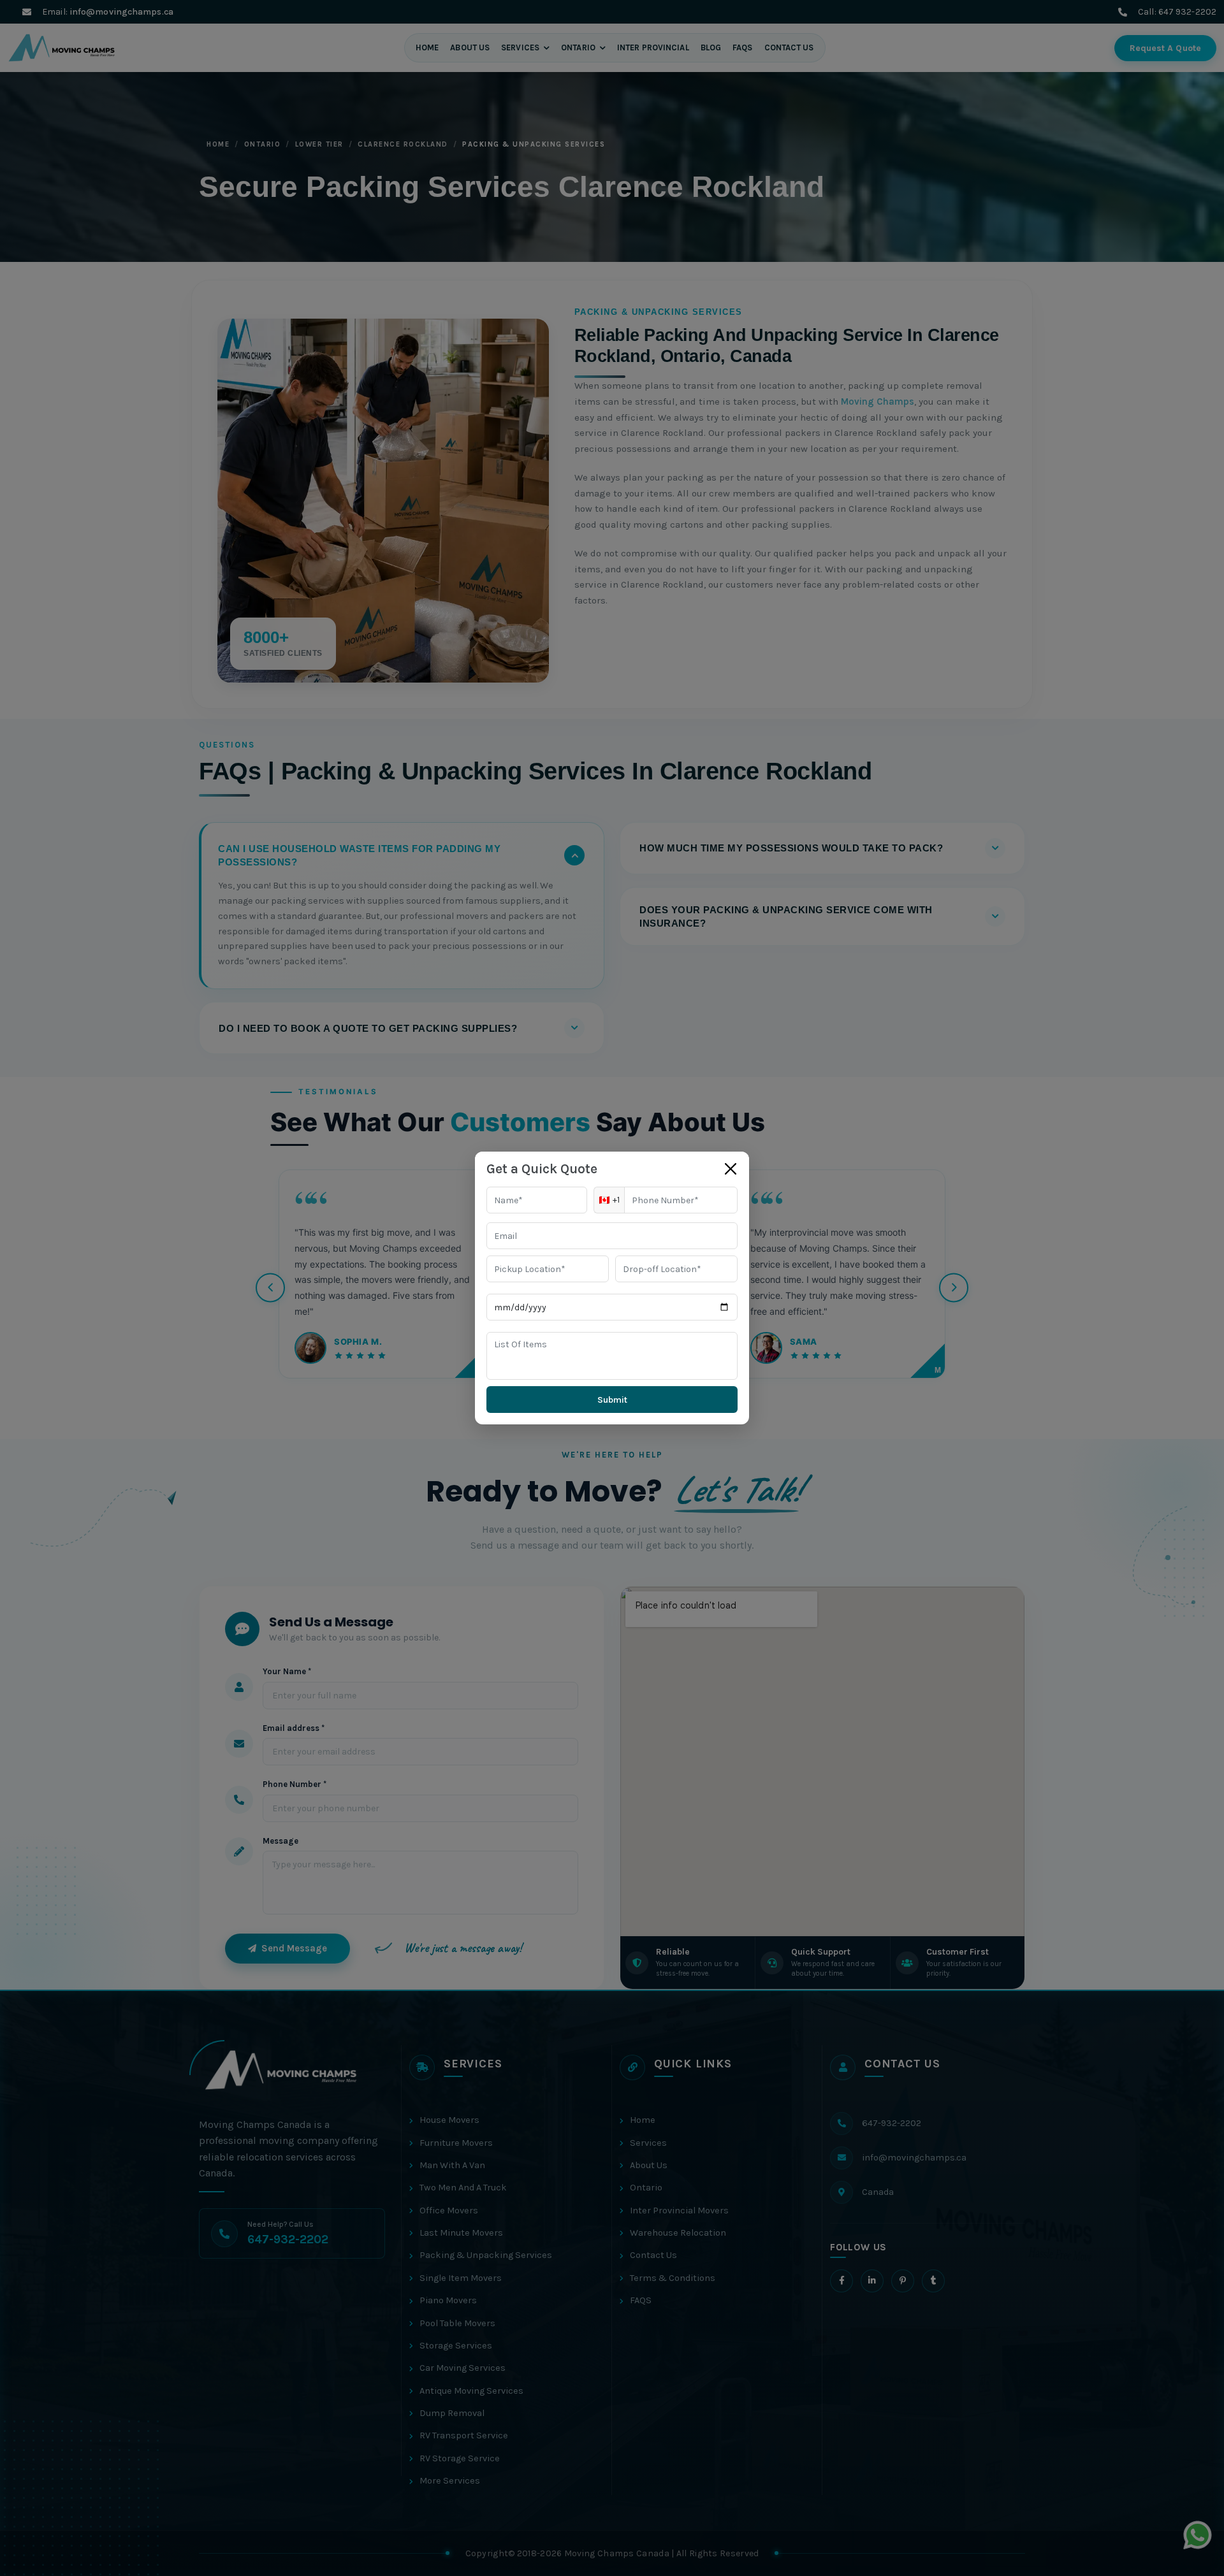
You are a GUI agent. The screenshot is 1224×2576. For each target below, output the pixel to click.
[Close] (731, 1169)
